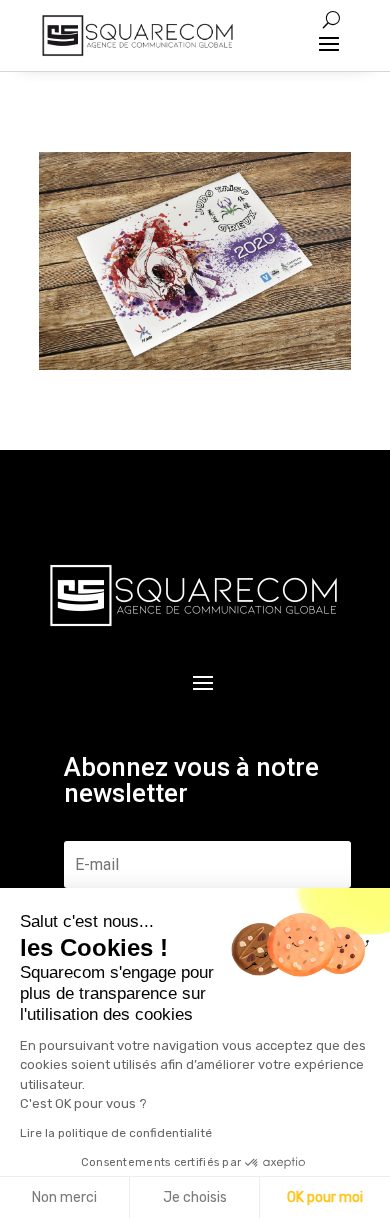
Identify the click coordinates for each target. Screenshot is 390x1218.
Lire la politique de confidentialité (116, 1133)
